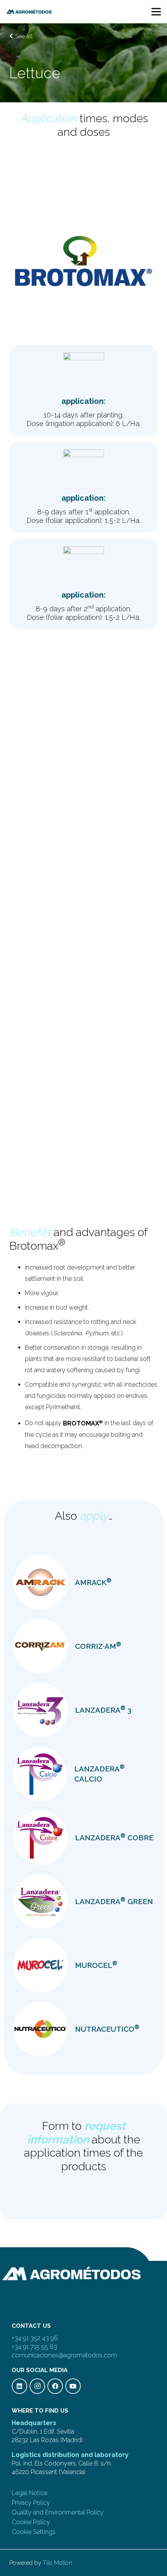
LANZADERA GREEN (114, 1901)
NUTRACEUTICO (107, 2029)
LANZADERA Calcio (99, 1773)
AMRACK (93, 1582)
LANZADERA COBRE (114, 1837)
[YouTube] (73, 2386)
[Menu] (156, 12)
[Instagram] (37, 2386)
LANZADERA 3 (103, 1710)
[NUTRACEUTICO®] (40, 2029)
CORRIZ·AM (98, 1646)
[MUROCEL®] (40, 1965)
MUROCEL (96, 1965)
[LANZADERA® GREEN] (40, 1901)
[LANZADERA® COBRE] (40, 1838)
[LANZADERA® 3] (40, 1710)
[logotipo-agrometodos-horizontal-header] (29, 12)
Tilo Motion (57, 2563)
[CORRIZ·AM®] (40, 1646)
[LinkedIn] (19, 2386)
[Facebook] (55, 2386)
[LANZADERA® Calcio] (40, 1774)
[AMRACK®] (40, 1582)
